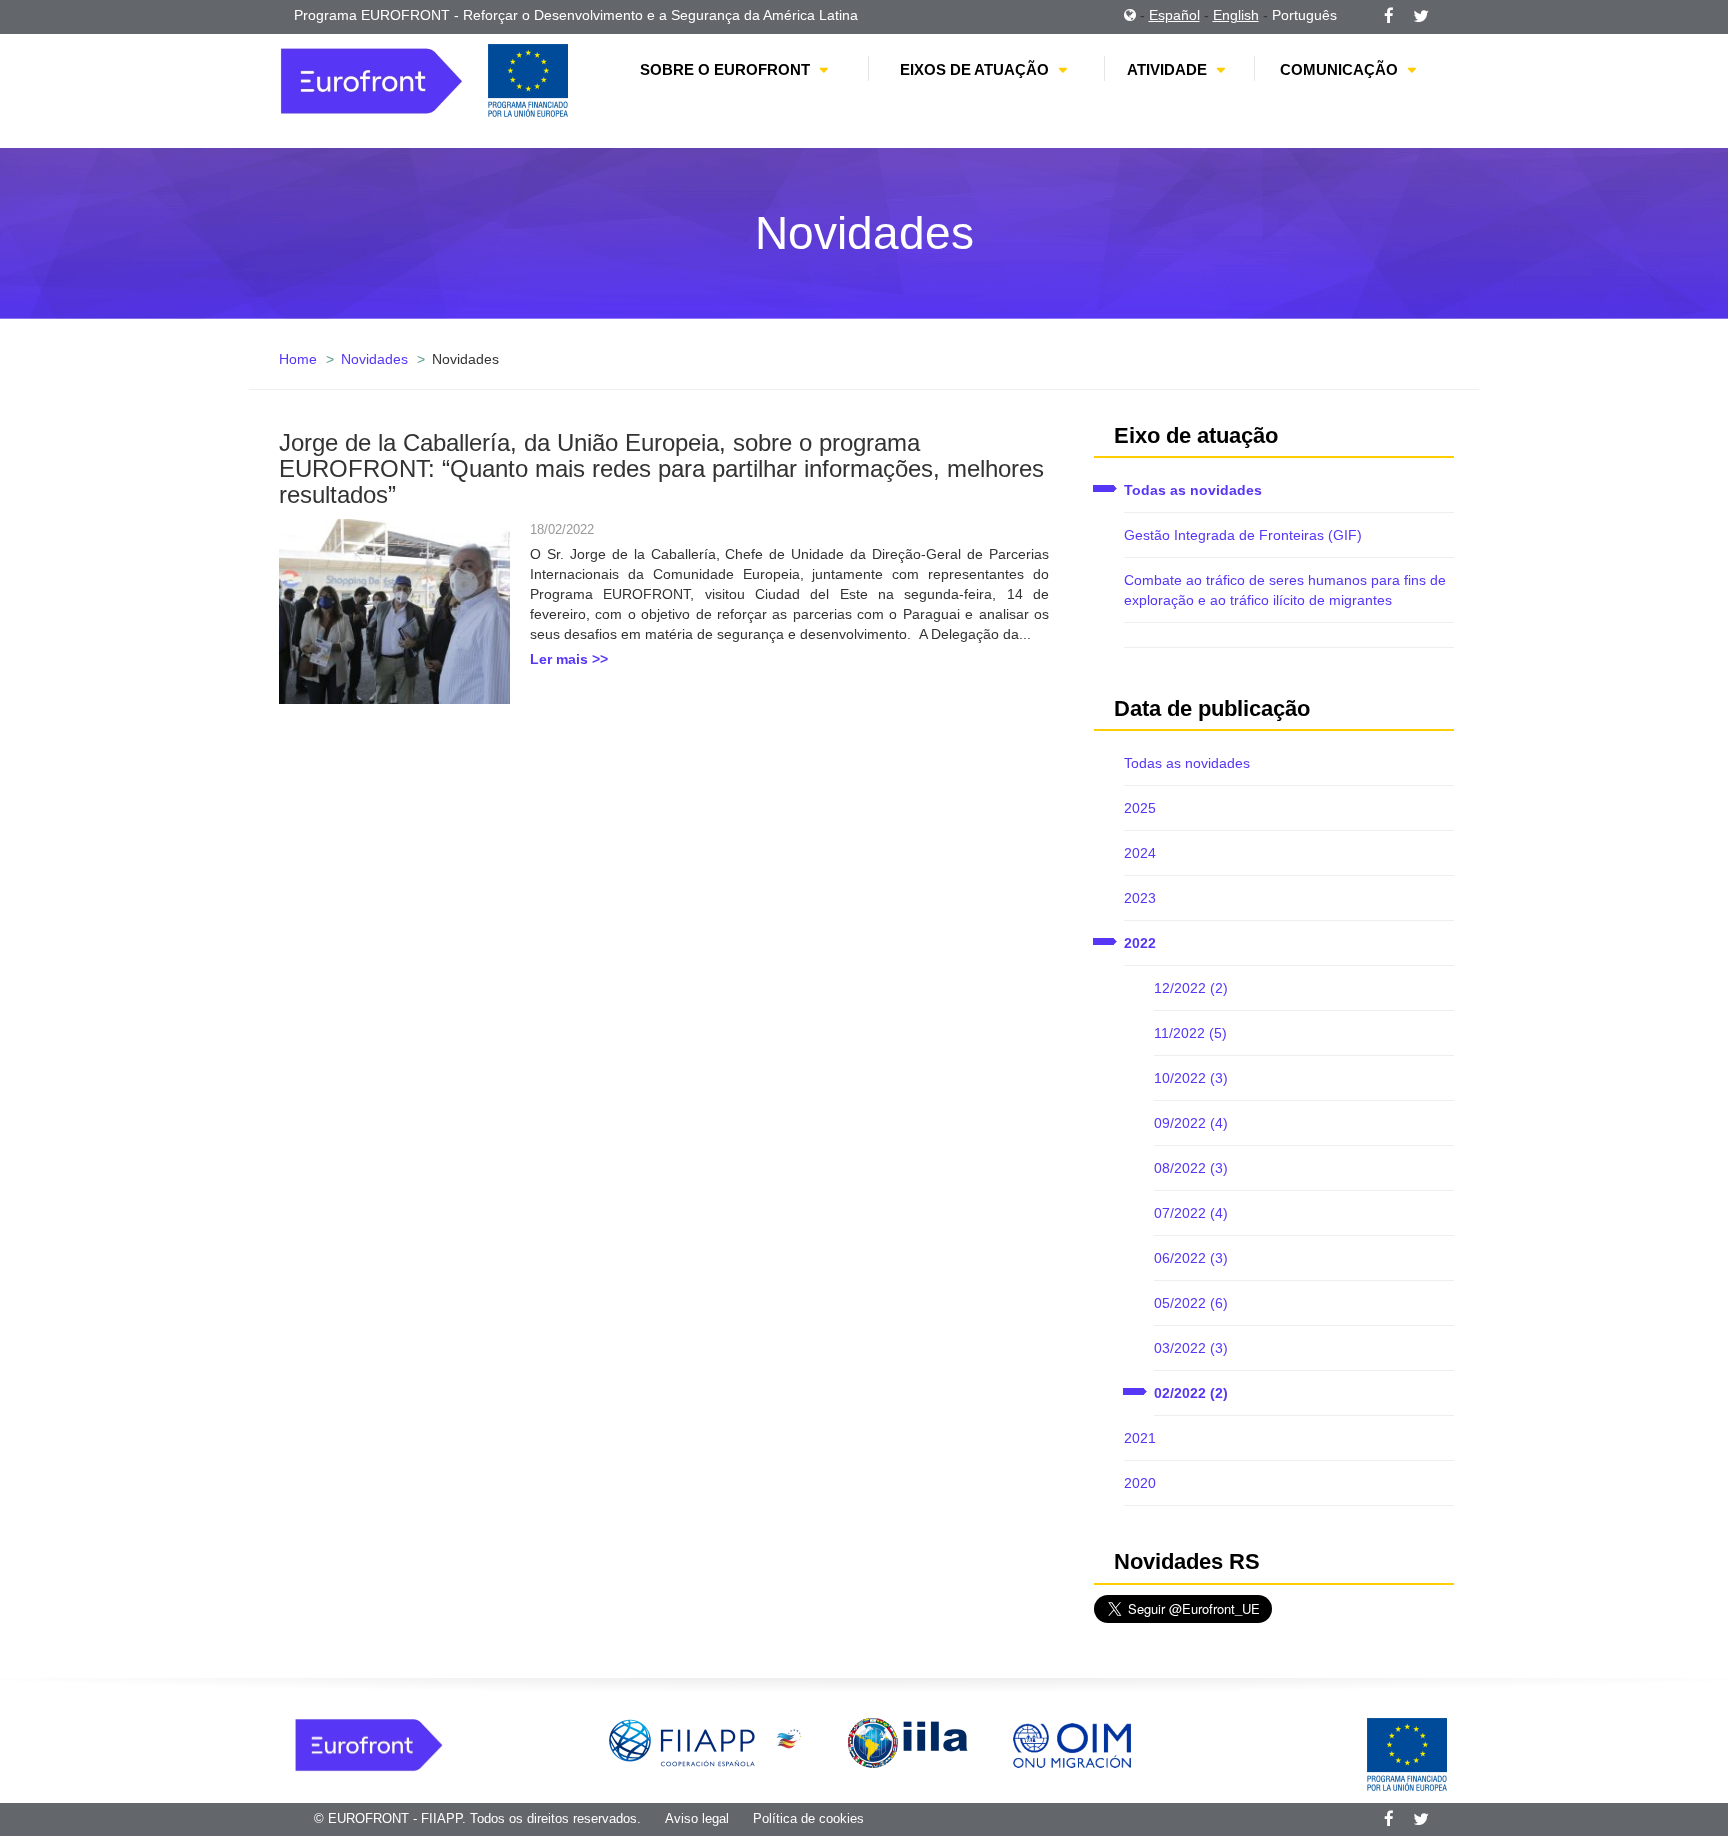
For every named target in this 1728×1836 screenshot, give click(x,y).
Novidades (374, 359)
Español (1174, 15)
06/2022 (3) (1191, 1258)
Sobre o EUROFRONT (725, 69)
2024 (1140, 853)
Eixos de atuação (974, 69)
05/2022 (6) (1191, 1303)
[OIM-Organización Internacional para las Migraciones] (1072, 1742)
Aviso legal (697, 1818)
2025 (1140, 808)
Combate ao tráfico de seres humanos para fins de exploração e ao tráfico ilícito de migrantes (1285, 590)
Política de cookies (808, 1818)
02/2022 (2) (1191, 1393)
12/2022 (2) (1191, 988)
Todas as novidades (1193, 490)
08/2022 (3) (1191, 1168)
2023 (1140, 898)
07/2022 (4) (1191, 1213)
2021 (1140, 1438)
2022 (1140, 943)
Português (1304, 15)
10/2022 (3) (1191, 1078)
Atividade (1167, 69)
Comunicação (1339, 69)
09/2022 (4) (1191, 1123)
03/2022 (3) (1191, 1348)
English (1236, 15)
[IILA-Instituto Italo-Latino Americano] (908, 1742)
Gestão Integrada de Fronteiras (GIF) (1243, 535)
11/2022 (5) (1190, 1033)
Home (298, 359)
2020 (1140, 1483)
